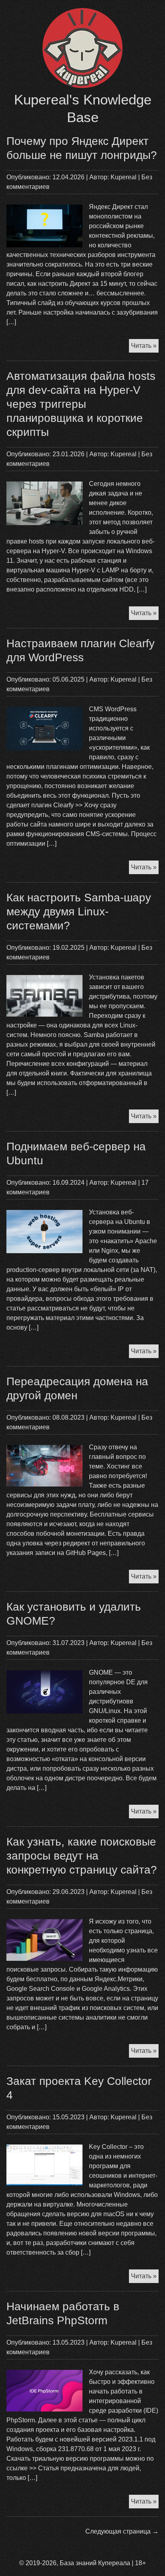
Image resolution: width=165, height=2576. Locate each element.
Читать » (145, 347)
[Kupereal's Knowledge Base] (82, 86)
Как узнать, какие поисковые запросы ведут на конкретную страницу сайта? (82, 1856)
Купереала (114, 2563)
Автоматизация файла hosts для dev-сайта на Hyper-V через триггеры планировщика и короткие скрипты (81, 404)
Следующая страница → (122, 2531)
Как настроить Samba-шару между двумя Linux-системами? (79, 912)
